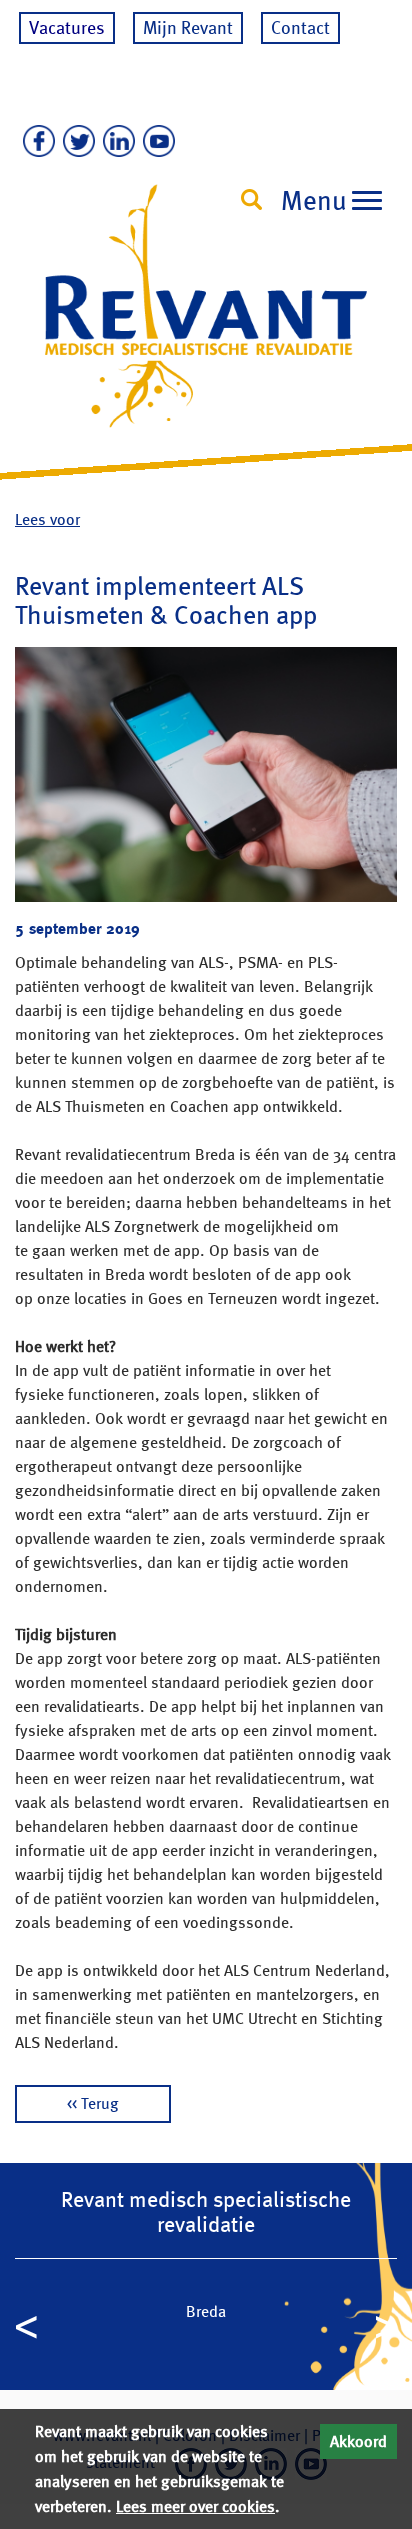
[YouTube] (155, 142)
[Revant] (206, 324)
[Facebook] (35, 142)
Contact (300, 27)
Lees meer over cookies (195, 2506)
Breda (206, 2311)
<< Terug (93, 2103)
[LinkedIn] (115, 142)
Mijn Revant (188, 27)
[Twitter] (75, 142)
